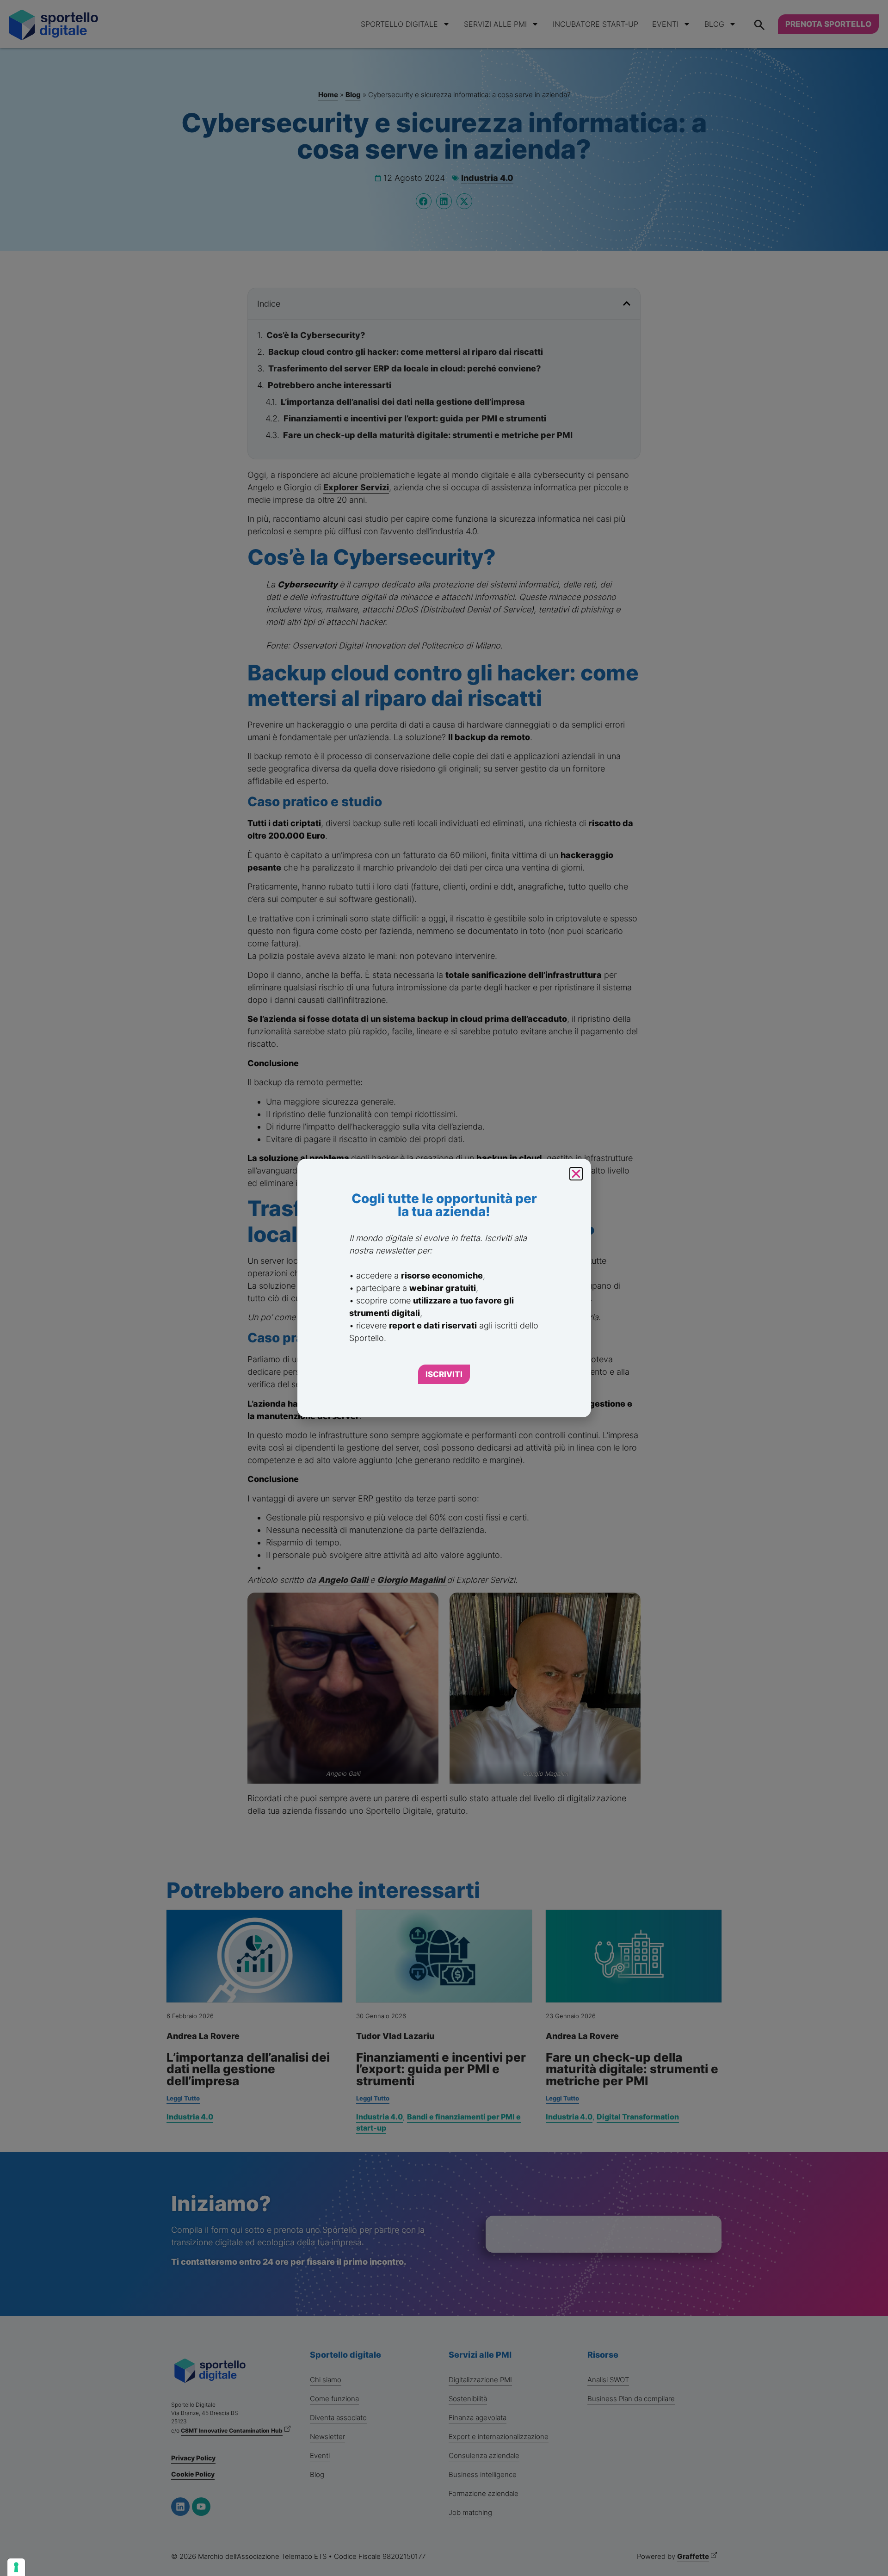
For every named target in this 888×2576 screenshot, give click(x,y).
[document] (444, 1288)
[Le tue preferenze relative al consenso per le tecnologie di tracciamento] (16, 2567)
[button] (576, 1174)
